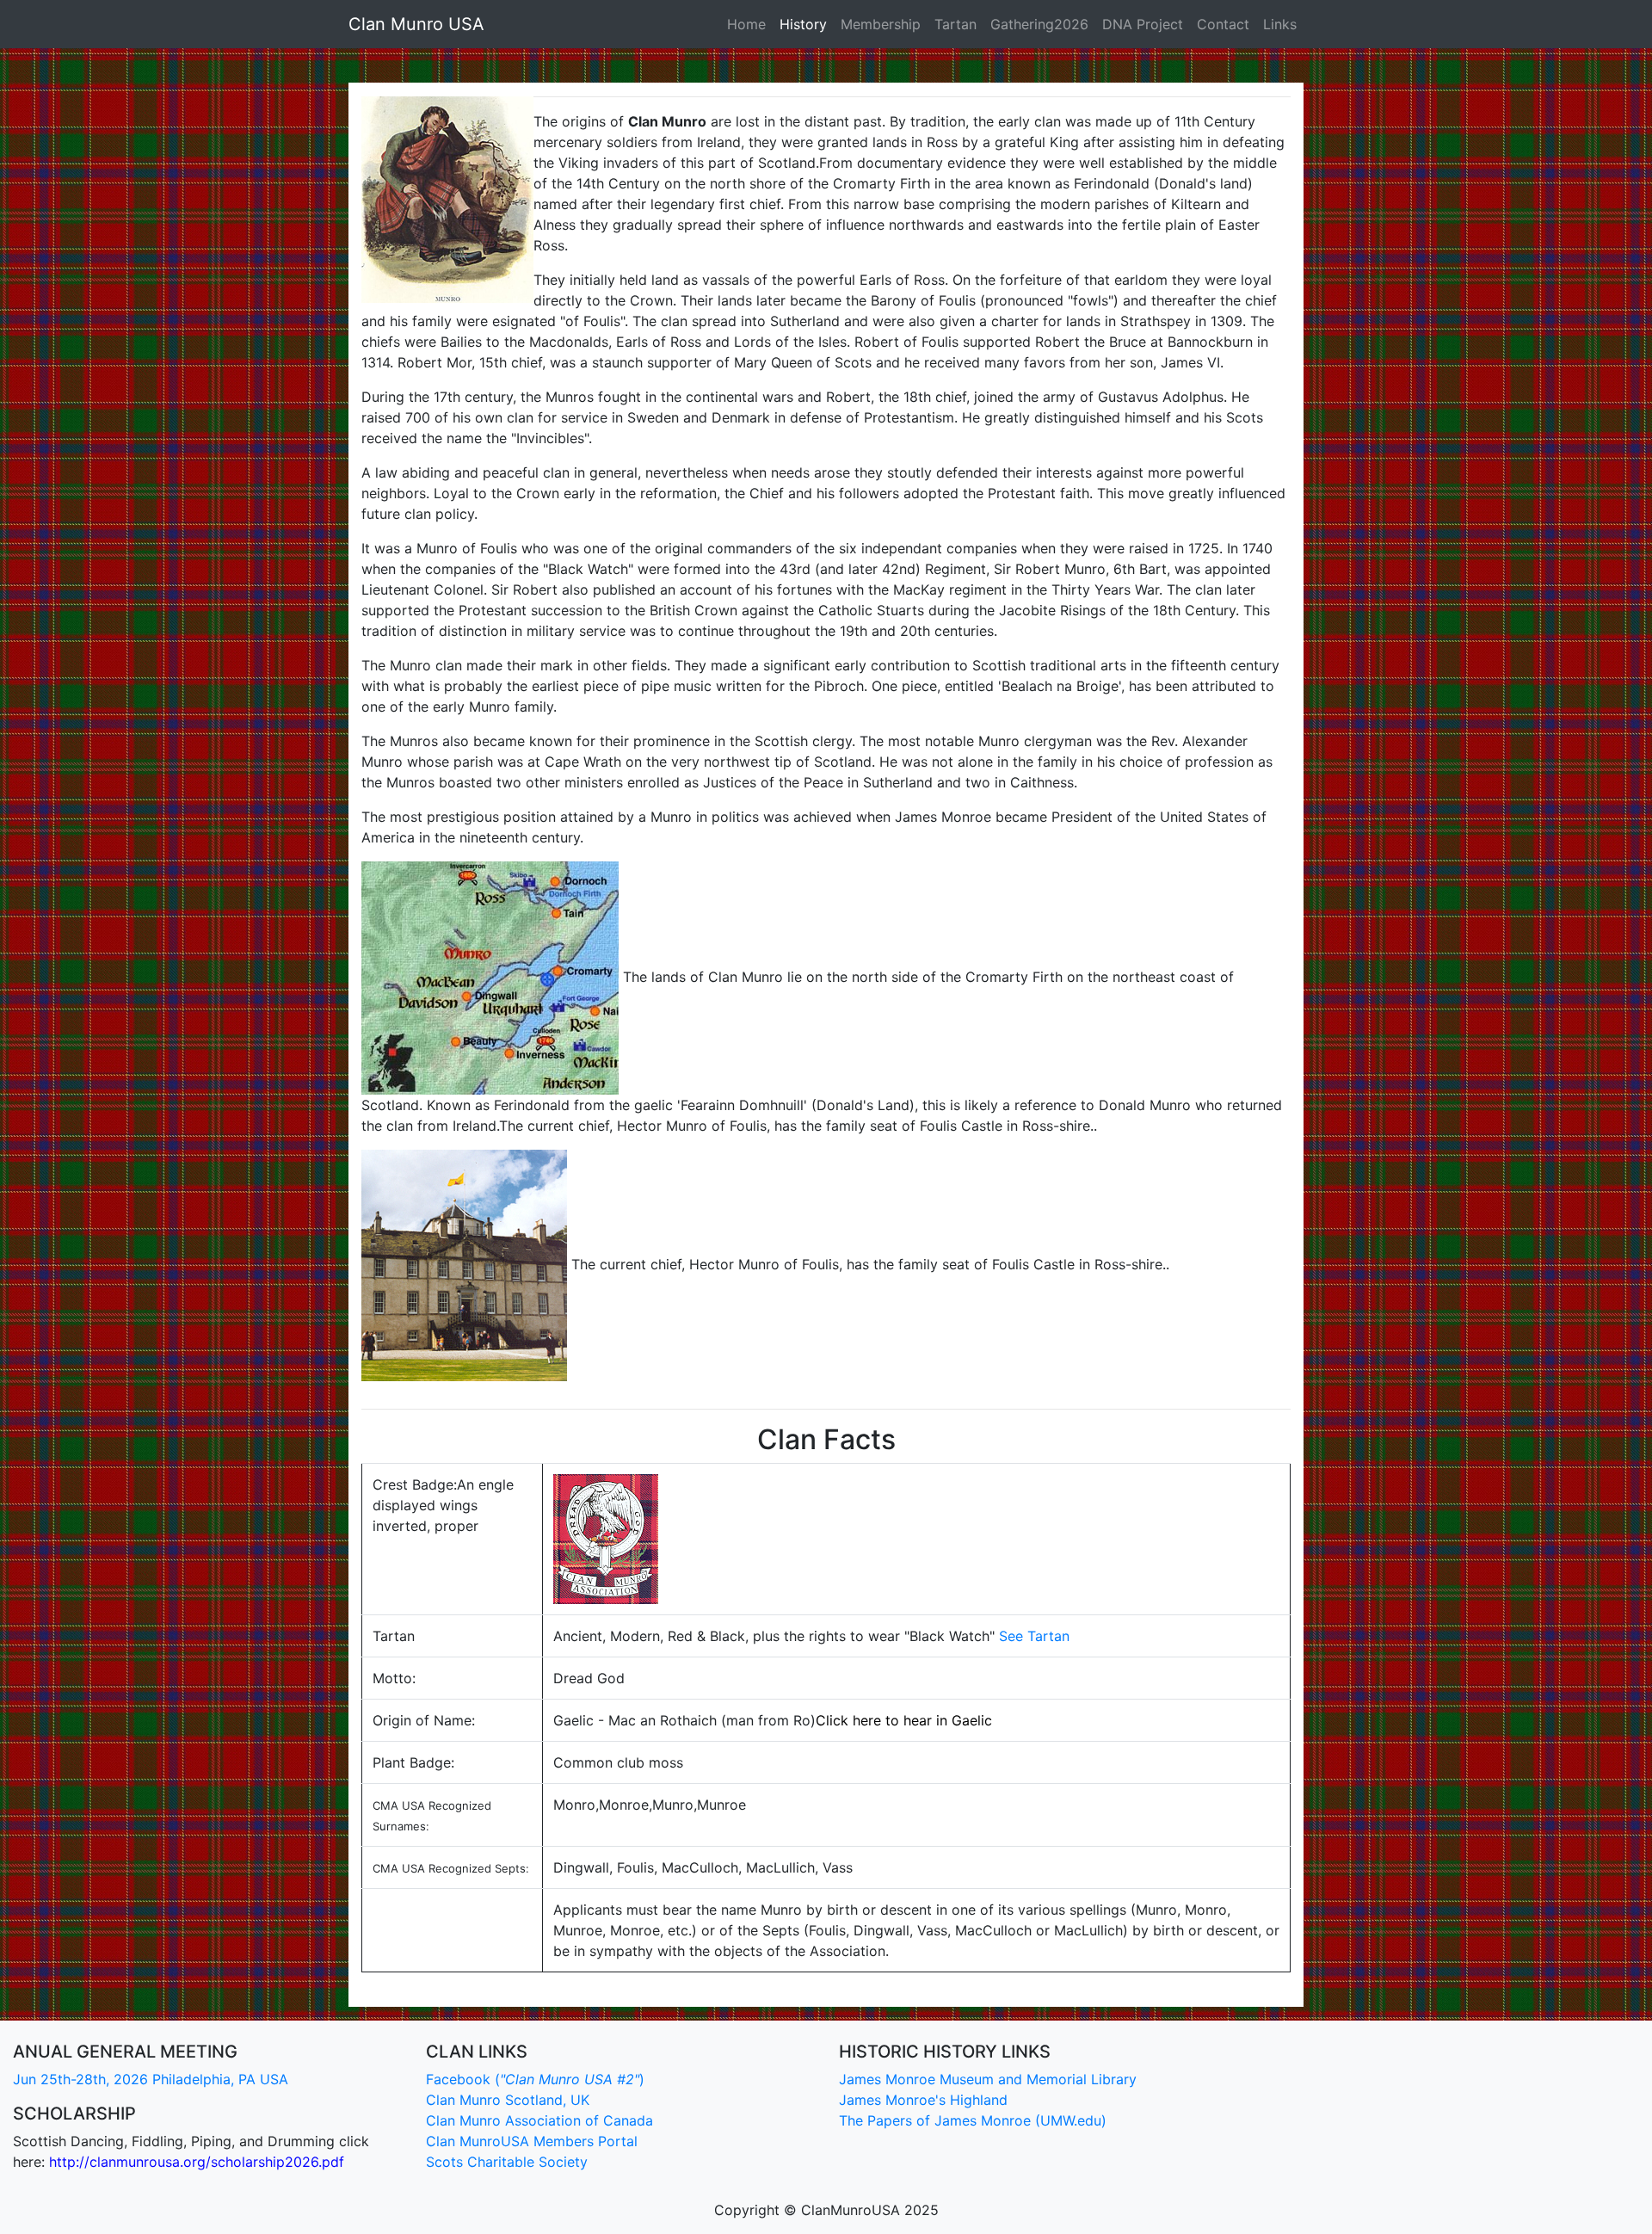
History (803, 24)
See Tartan (1034, 1636)
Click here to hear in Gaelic (904, 1720)
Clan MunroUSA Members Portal (532, 2141)
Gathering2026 (1039, 24)
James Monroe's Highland (923, 2100)
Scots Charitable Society (507, 2162)
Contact (1223, 24)
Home (746, 24)
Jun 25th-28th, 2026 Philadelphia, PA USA (151, 2079)
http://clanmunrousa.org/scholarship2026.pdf (197, 2162)
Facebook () (535, 2079)
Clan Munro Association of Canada (539, 2120)
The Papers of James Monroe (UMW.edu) (973, 2120)
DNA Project (1143, 24)
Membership (881, 24)
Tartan (955, 24)
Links (1280, 24)
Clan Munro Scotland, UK (508, 2100)
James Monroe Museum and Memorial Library (988, 2079)
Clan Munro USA (416, 24)
